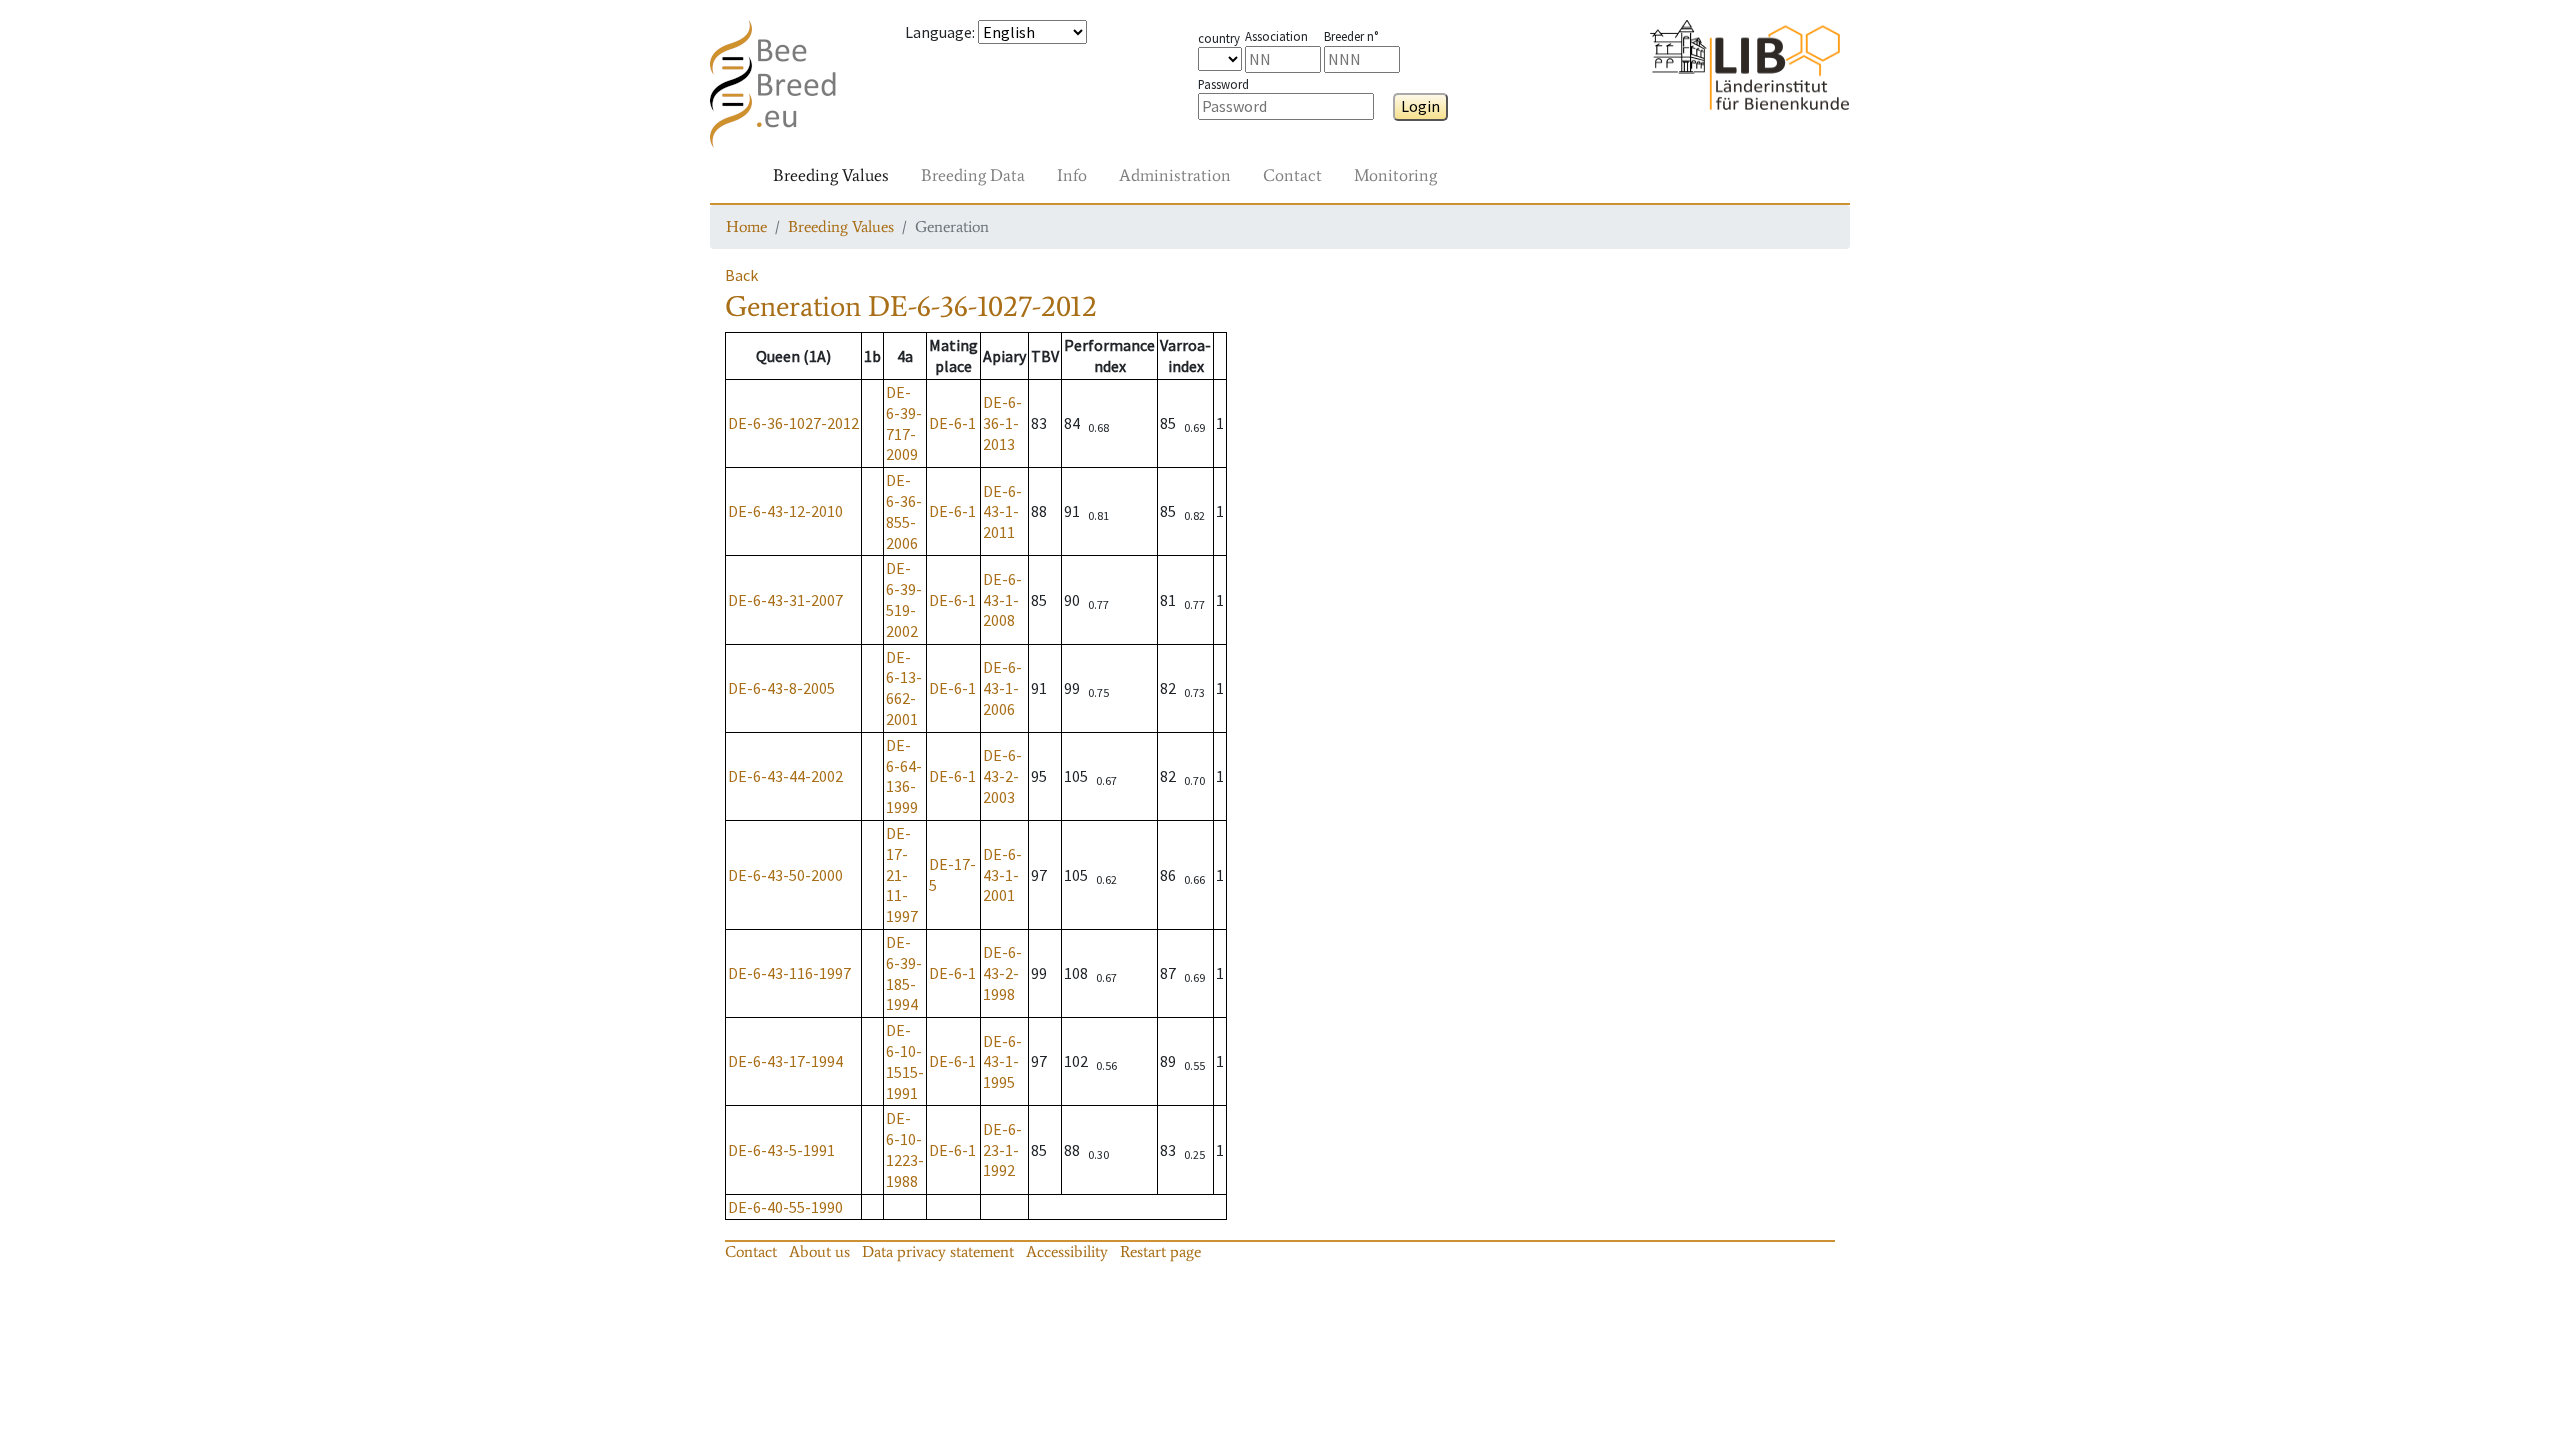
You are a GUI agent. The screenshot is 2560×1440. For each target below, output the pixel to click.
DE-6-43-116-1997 (789, 973)
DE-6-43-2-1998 (1002, 973)
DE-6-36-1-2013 (1002, 423)
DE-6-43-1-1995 (1002, 1062)
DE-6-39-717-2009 (904, 423)
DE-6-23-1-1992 (1002, 1150)
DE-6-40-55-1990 (785, 1207)
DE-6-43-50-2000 (785, 875)
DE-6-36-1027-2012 (793, 423)
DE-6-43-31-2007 (785, 600)
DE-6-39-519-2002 (904, 599)
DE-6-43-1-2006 (1002, 688)
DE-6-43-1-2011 (1002, 512)
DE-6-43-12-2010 (785, 511)
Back (741, 275)
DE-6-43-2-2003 (1002, 776)
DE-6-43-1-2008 (1002, 600)
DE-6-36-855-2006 (904, 511)
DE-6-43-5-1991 (781, 1150)
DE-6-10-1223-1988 (905, 1149)
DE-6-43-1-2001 (1002, 875)
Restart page (1160, 1251)
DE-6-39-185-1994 (904, 973)
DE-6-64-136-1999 (904, 776)
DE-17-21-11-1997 (902, 874)
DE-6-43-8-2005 (781, 688)
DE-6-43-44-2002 (785, 776)
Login (1420, 106)
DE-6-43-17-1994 (785, 1061)
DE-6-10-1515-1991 (905, 1061)
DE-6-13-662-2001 (904, 688)
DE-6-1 (952, 423)
